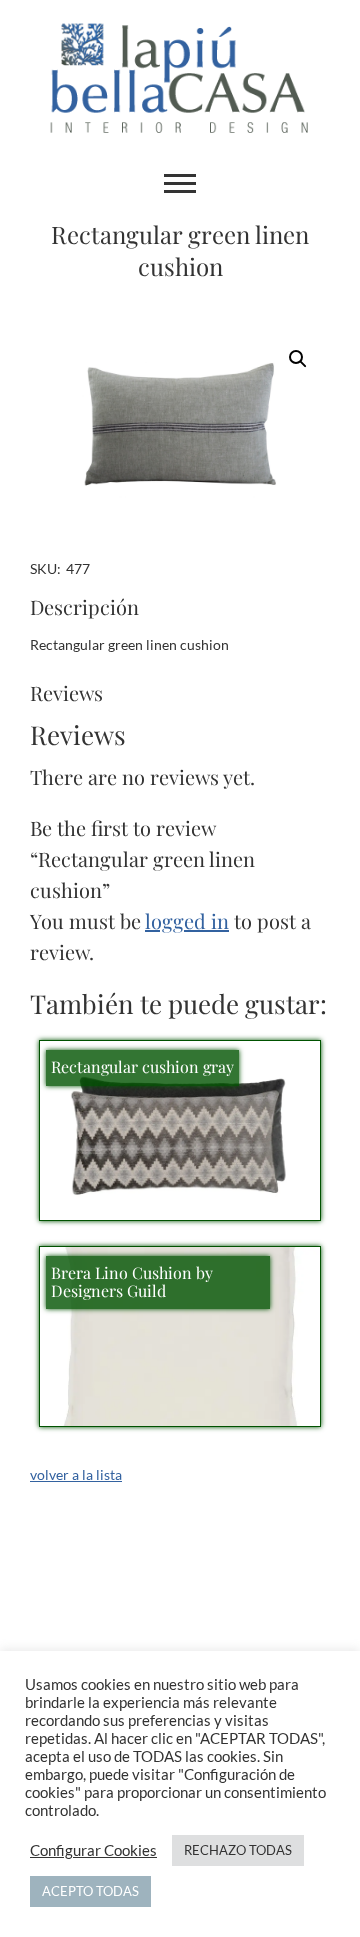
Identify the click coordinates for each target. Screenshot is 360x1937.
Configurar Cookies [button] (93, 1850)
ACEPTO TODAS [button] (90, 1891)
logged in (187, 920)
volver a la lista (76, 1474)
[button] (298, 359)
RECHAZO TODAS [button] (238, 1850)
